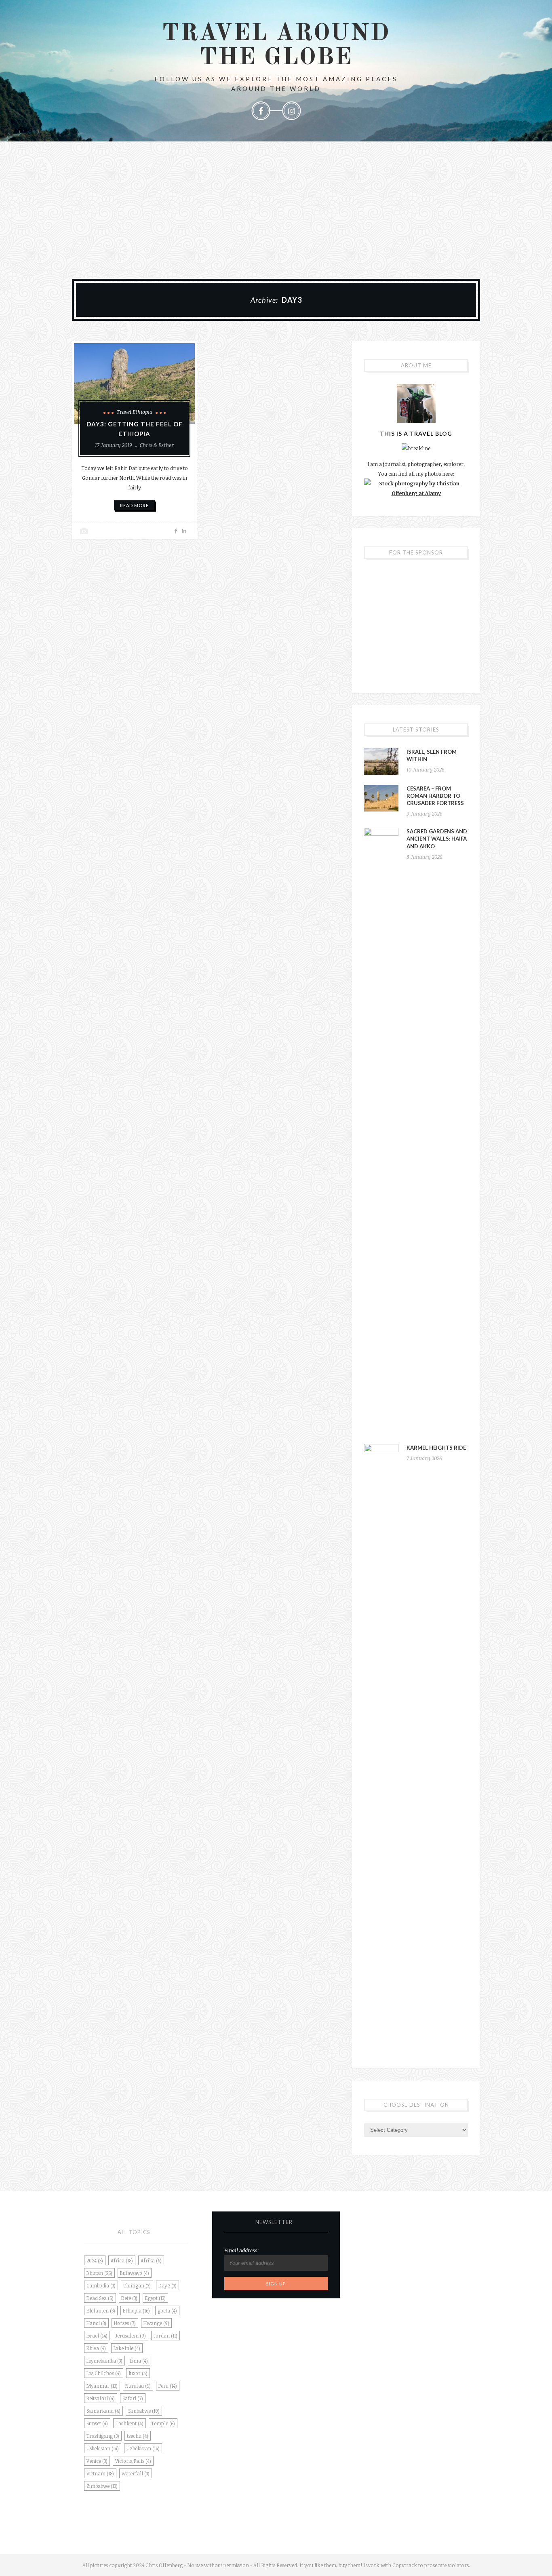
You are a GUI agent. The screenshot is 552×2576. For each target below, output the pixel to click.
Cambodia (101, 2285)
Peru (168, 2386)
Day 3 (167, 2285)
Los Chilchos (104, 2373)
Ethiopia (136, 2310)
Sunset (97, 2423)
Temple (163, 2423)
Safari (133, 2398)
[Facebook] (261, 111)
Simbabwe (144, 2411)
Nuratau (138, 2386)
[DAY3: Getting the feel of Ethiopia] (134, 384)
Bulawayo (135, 2273)
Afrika (151, 2260)
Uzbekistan (143, 2448)
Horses (125, 2323)
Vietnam (100, 2473)
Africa (122, 2260)
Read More (134, 505)
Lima (139, 2361)
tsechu (138, 2436)
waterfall (136, 2473)
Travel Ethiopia (135, 412)
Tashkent (130, 2423)
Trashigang (103, 2436)
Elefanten (101, 2310)
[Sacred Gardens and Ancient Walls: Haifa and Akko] (381, 1131)
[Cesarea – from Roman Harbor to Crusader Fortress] (381, 798)
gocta (167, 2310)
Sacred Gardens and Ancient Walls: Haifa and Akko (437, 839)
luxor (138, 2373)
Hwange (156, 2323)
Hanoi (96, 2323)
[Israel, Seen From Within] (381, 761)
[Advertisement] (276, 202)
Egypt (155, 2298)
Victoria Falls (133, 2461)
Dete (129, 2298)
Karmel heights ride (436, 1448)
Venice (97, 2461)
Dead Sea (100, 2298)
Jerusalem (131, 2336)
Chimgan (137, 2285)
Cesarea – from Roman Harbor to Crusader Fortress (435, 796)
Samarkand (103, 2411)
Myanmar (102, 2386)
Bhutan (99, 2273)
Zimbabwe (102, 2486)
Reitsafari (101, 2398)
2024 (95, 2260)
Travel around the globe (276, 46)
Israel (97, 2336)
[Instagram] (291, 111)
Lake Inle (127, 2348)
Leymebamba (104, 2361)
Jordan (165, 2336)
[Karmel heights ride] (381, 1747)
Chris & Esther (157, 445)
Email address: (242, 2250)
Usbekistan (103, 2448)
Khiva (96, 2348)
